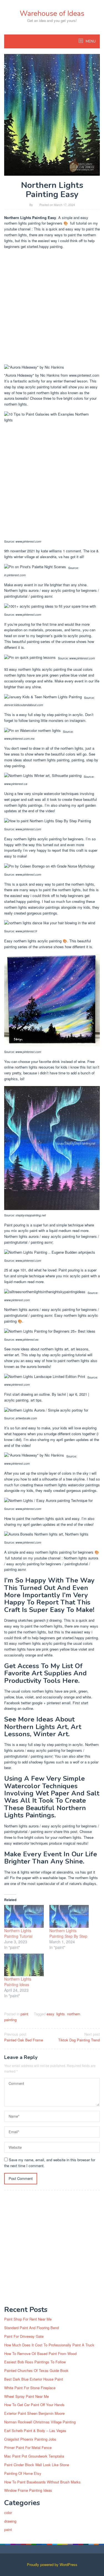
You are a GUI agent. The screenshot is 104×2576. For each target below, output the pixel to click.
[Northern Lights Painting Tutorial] (24, 1916)
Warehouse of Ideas (52, 13)
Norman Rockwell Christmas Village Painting (40, 2422)
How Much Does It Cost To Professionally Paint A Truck (49, 2345)
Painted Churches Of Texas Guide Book (36, 2370)
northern (74, 2014)
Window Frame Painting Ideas (28, 2490)
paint (24, 2014)
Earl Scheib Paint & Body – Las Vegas (35, 2430)
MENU (90, 41)
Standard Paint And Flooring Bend (31, 2328)
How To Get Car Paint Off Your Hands (34, 2405)
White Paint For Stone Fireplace (30, 2388)
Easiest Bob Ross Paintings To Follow (35, 2362)
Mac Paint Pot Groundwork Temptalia (34, 2456)
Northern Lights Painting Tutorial (18, 1933)
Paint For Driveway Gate (24, 2336)
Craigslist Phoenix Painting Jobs (30, 2439)
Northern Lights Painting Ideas (18, 1982)
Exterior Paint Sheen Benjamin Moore (34, 2413)
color (8, 2512)
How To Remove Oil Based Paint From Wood (40, 2353)
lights (61, 2014)
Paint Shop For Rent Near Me (28, 2319)
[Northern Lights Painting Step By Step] (69, 1916)
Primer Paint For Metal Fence (28, 2447)
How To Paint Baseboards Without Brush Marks (42, 2482)
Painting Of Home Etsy (23, 2473)
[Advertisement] (52, 308)
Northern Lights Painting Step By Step (68, 1933)
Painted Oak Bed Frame (24, 2037)
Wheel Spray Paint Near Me (26, 2396)
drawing (10, 2521)
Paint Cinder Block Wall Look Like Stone (37, 2465)
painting (10, 2020)
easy (50, 2014)
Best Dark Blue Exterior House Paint (34, 2379)
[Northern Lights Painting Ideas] (24, 1965)
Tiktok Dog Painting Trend (79, 2037)
